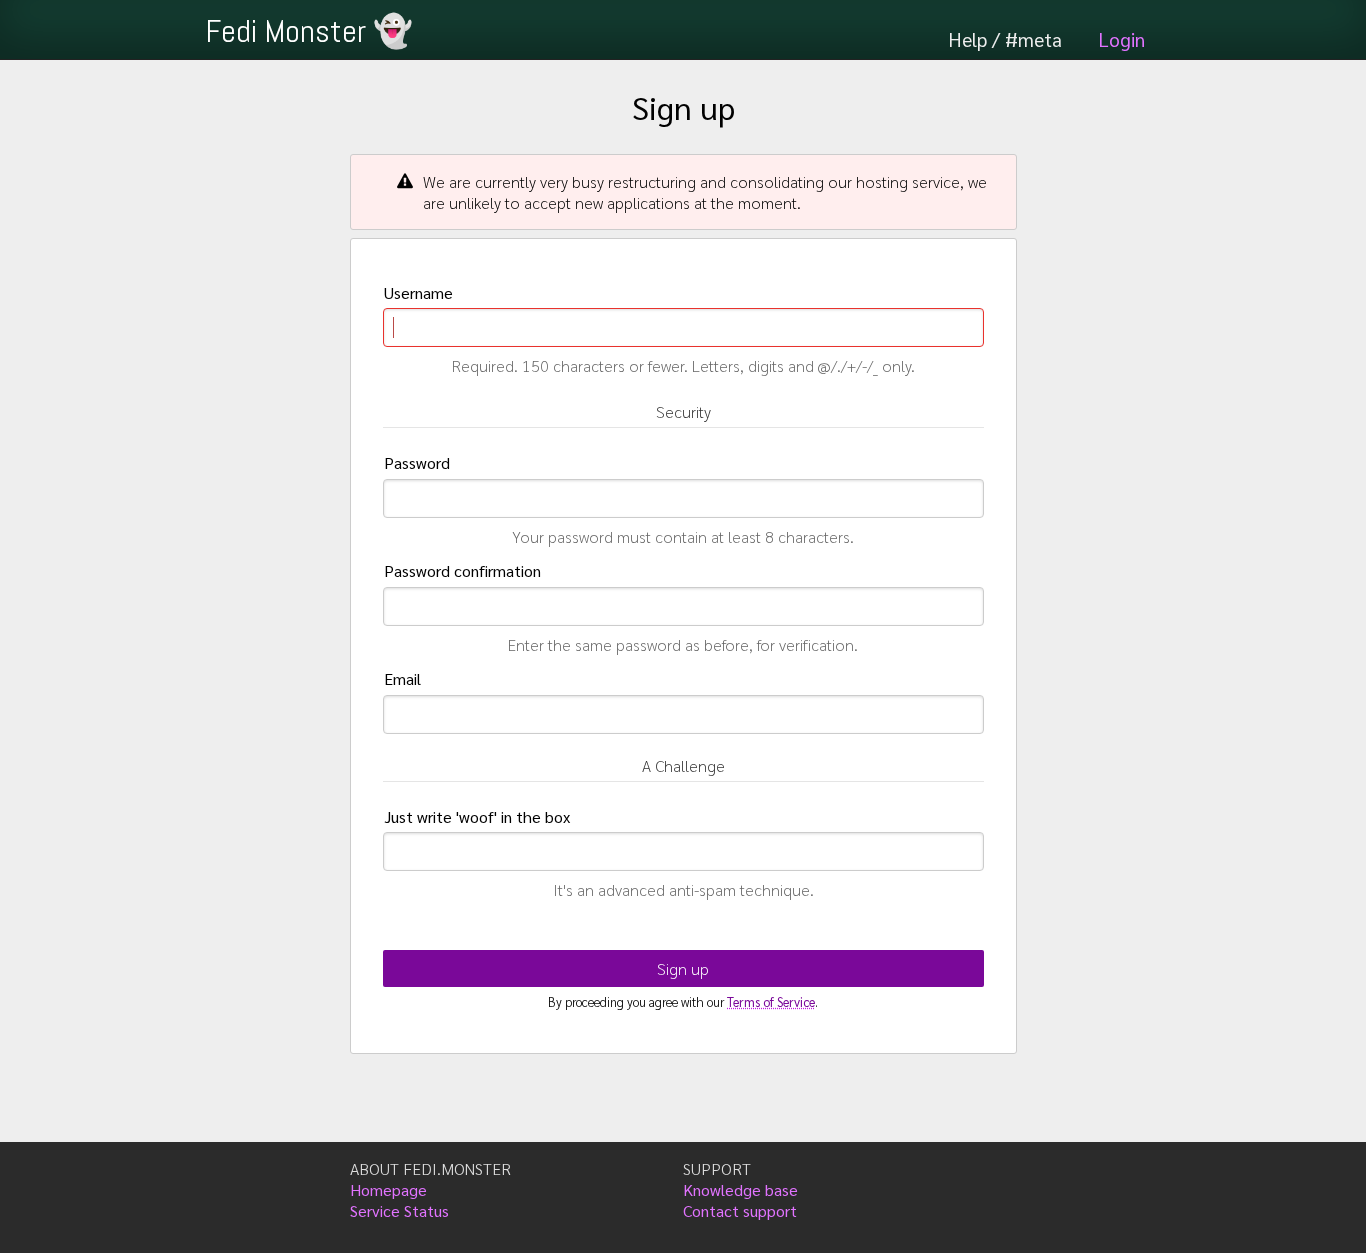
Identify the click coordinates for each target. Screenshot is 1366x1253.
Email (402, 678)
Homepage (388, 1189)
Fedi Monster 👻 (309, 31)
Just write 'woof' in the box (477, 816)
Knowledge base (740, 1189)
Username (418, 292)
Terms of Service (771, 1001)
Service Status (399, 1210)
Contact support (740, 1210)
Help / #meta (1005, 38)
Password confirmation (462, 570)
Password (417, 462)
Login (1121, 38)
